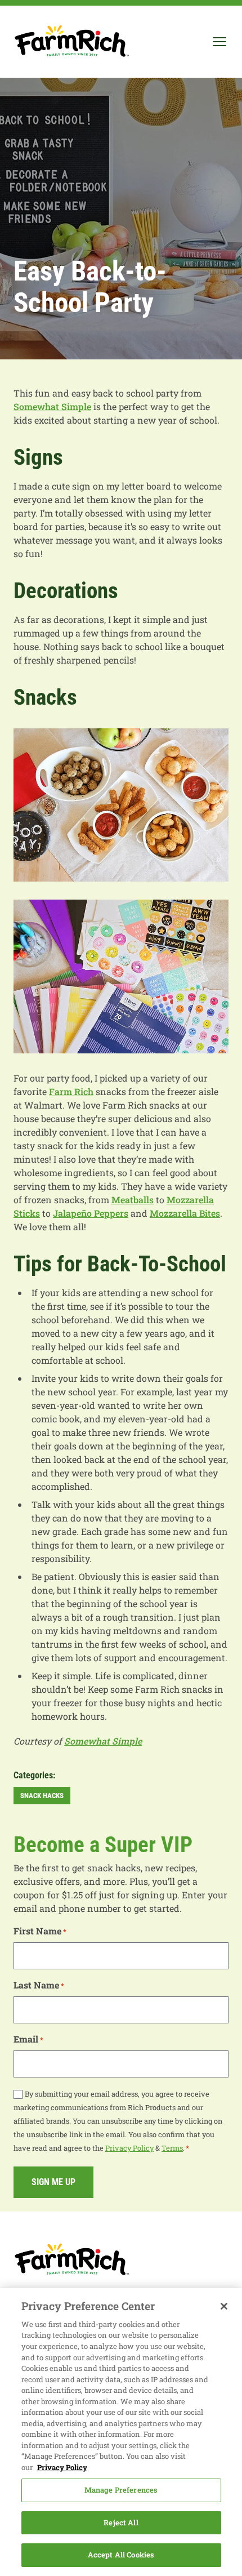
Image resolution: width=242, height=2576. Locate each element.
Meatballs (133, 1200)
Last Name (39, 1985)
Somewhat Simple (52, 406)
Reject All (121, 2522)
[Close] (224, 2306)
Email (28, 2039)
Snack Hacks (42, 1796)
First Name (40, 1931)
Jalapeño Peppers (91, 1213)
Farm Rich (71, 1091)
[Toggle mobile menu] (219, 42)
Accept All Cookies (121, 2555)
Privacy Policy (129, 2148)
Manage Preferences (121, 2490)
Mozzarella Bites (185, 1213)
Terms (172, 2148)
